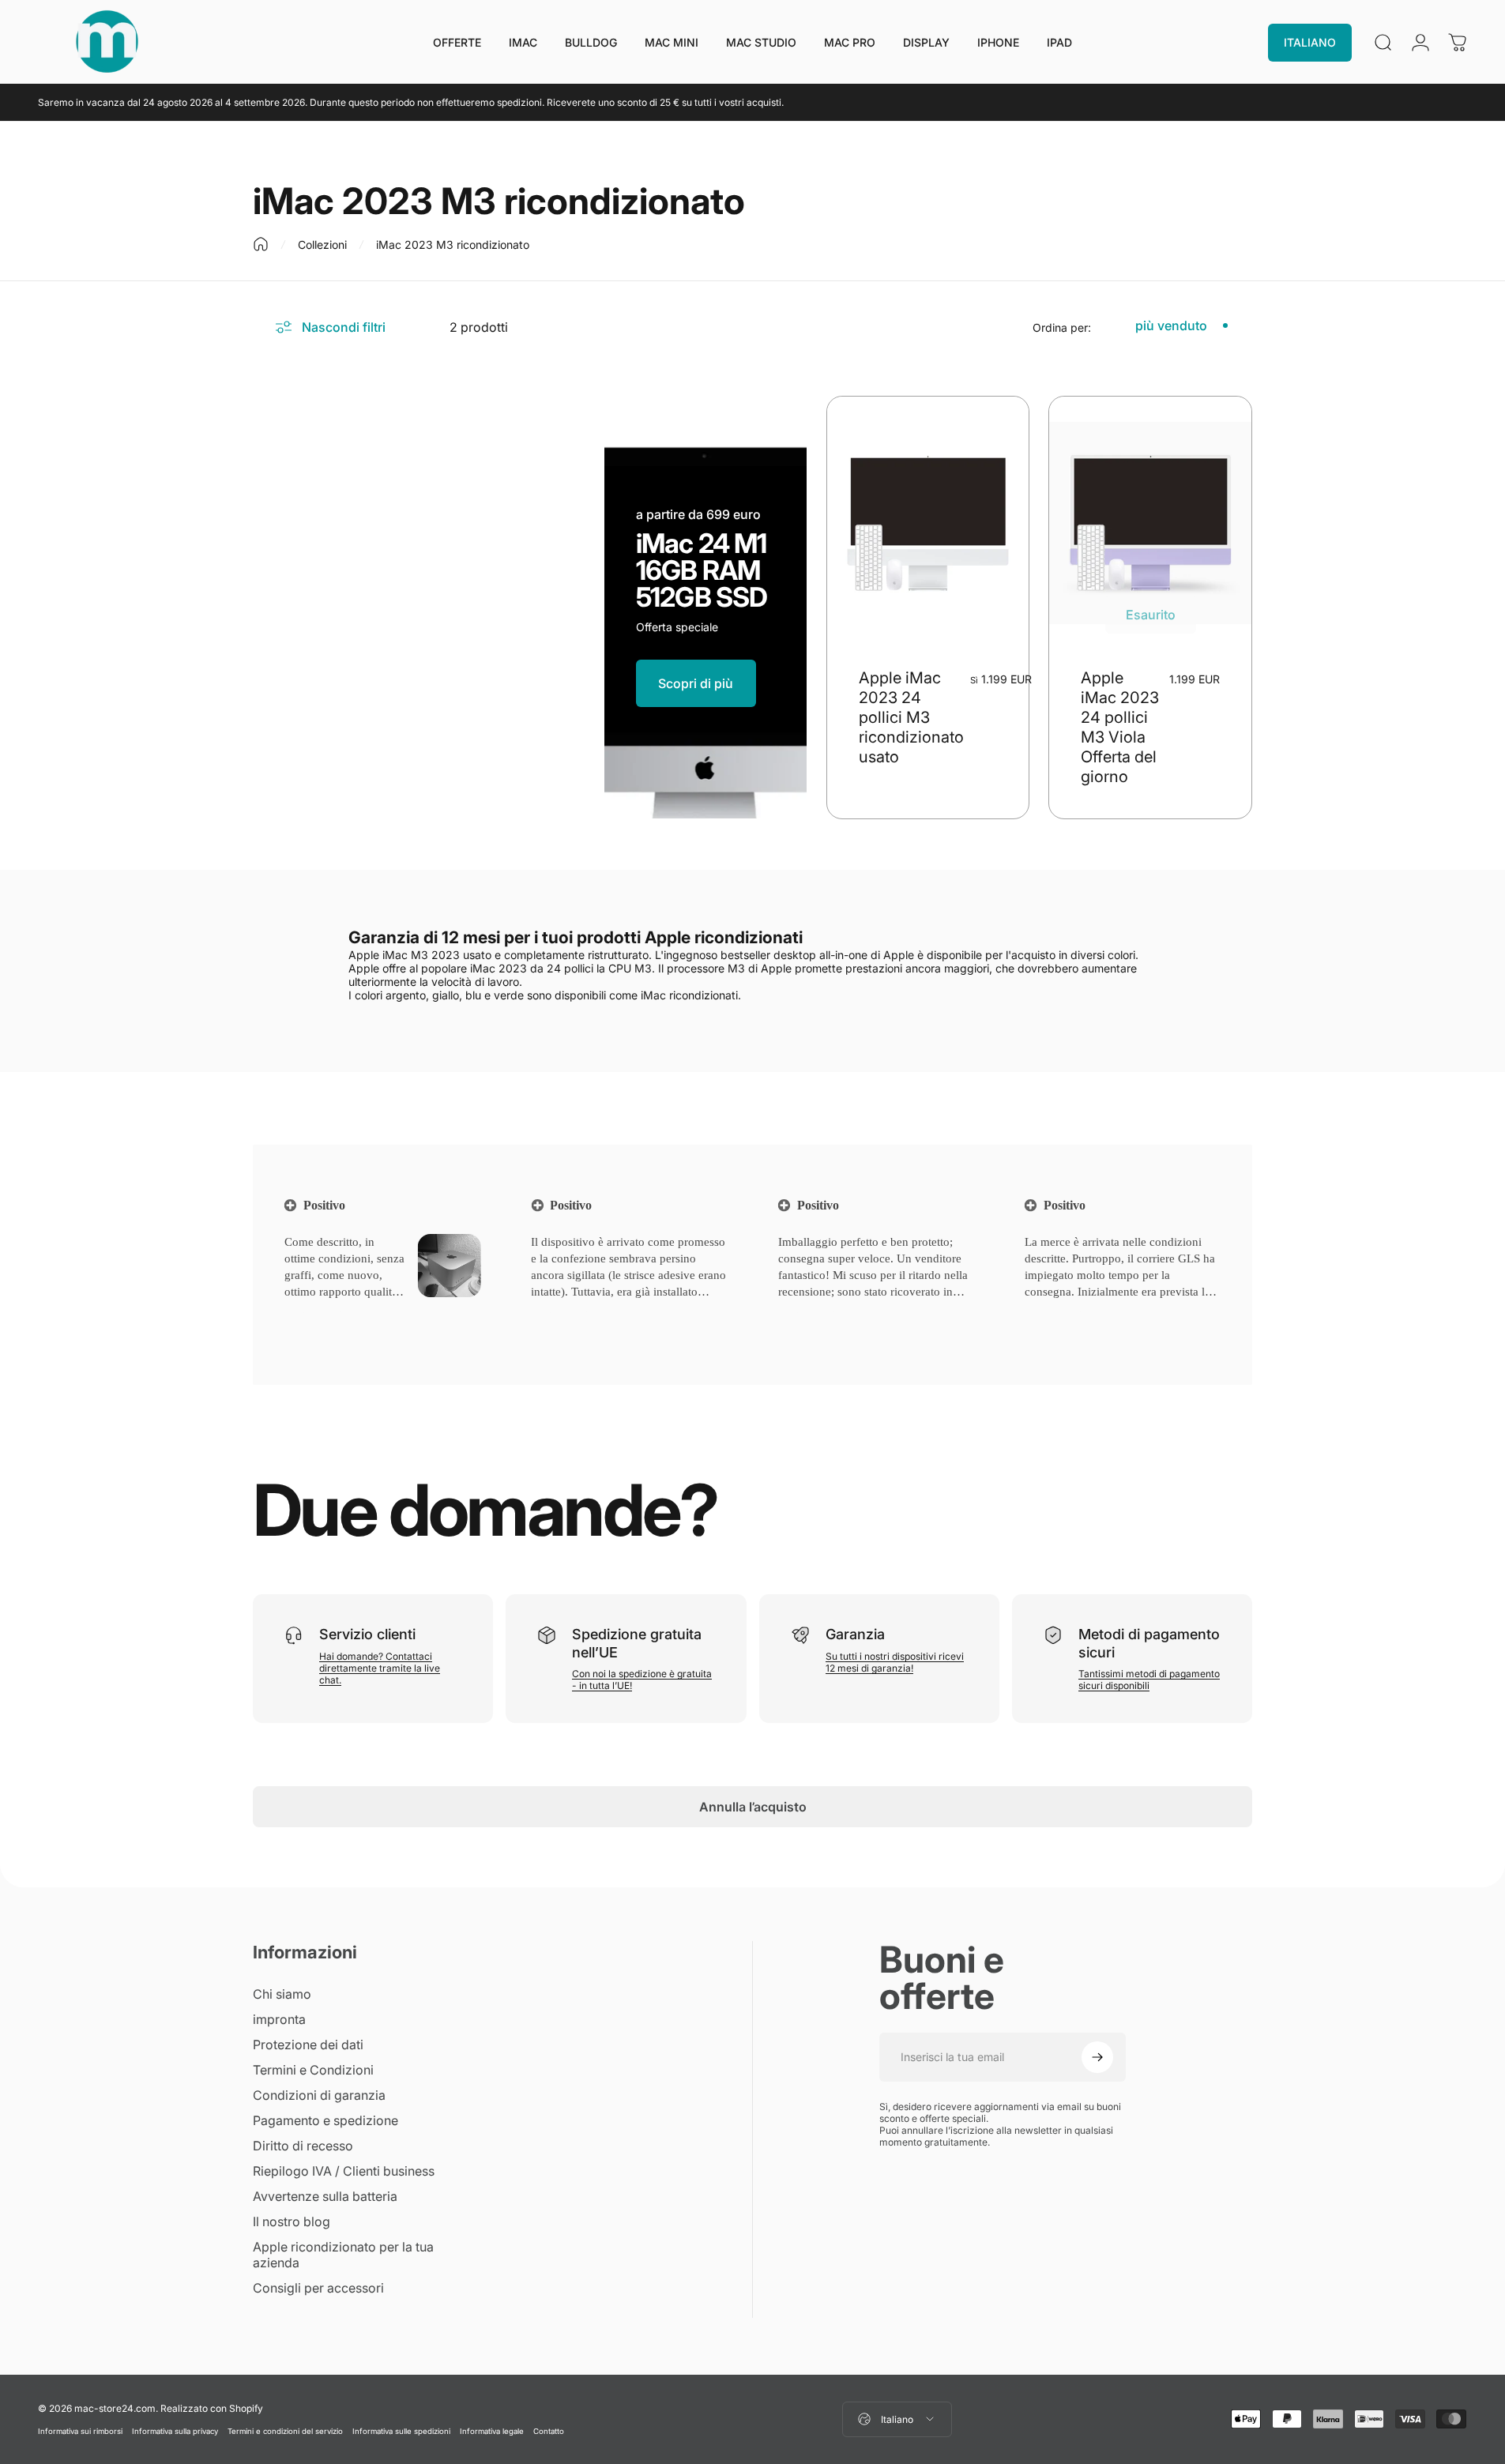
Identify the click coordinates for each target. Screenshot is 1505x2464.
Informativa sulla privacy (175, 2431)
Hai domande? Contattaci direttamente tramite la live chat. (380, 1668)
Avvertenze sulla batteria (325, 2196)
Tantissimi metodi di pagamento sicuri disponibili (1149, 1680)
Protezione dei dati (308, 2045)
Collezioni (322, 245)
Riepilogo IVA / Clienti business (344, 2171)
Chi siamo (282, 1994)
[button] (312, 1312)
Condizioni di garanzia (319, 2095)
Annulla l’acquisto (753, 1807)
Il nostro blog (292, 2221)
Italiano (897, 2419)
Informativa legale (492, 2431)
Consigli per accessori (318, 2288)
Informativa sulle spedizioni (401, 2431)
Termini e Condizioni (313, 2070)
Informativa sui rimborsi (80, 2431)
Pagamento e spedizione (325, 2120)
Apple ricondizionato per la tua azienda (343, 2255)
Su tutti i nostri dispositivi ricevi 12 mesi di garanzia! (895, 1662)
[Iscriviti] (1097, 2057)
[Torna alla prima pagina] (261, 244)
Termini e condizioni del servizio (285, 2431)
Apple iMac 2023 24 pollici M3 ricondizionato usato (911, 717)
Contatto (549, 2431)
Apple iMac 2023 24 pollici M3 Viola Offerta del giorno (1120, 727)
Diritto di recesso (303, 2146)
